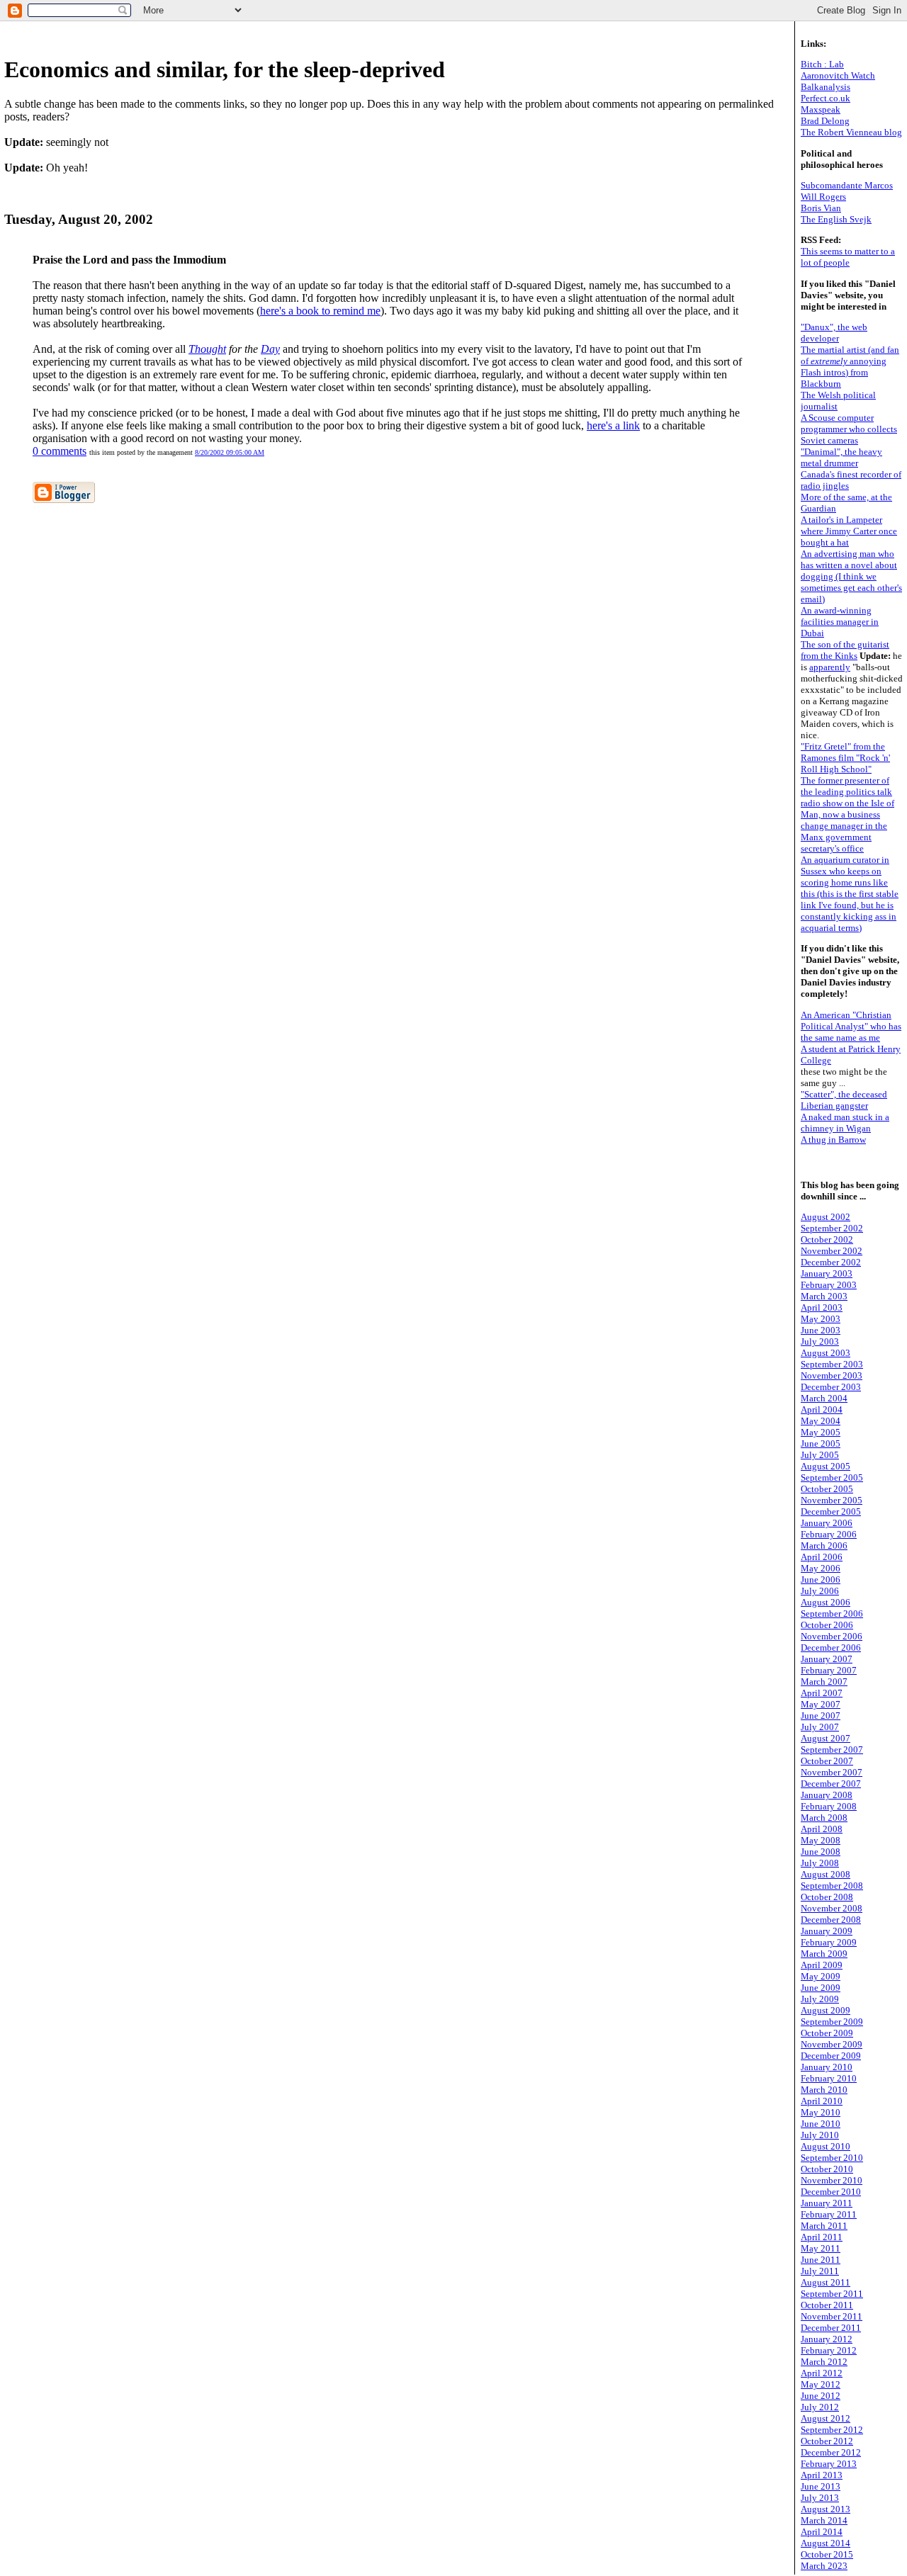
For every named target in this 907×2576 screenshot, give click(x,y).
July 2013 (820, 2498)
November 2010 (832, 2180)
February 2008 (829, 1806)
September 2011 (832, 2294)
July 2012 (820, 2407)
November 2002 (832, 1251)
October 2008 (827, 1897)
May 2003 (821, 1319)
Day (270, 349)
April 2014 (822, 2532)
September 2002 (832, 1228)
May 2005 (821, 1432)
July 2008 (820, 1863)
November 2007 (832, 1772)
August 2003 (826, 1353)
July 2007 (820, 1727)
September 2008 (832, 1886)
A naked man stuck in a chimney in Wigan (845, 1123)
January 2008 (827, 1795)
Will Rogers (823, 197)
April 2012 (822, 2373)
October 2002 (827, 1239)
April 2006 (822, 1557)
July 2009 (820, 1999)
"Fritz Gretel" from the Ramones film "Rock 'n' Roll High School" (845, 758)
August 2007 (826, 1738)
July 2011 (820, 2271)
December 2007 (831, 1784)
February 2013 (829, 2464)
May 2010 (821, 2112)
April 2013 (822, 2475)
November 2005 (832, 1500)
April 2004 (822, 1410)
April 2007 (822, 1693)
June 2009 (821, 1988)
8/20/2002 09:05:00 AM (230, 452)
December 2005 (831, 1512)
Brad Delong (825, 121)
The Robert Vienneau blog (851, 132)
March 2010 (824, 2090)
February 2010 (829, 2078)
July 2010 (820, 2135)
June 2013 (821, 2486)
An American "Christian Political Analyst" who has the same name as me (851, 1026)
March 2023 (824, 2566)
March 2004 (824, 1398)
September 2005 (832, 1478)
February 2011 (829, 2214)
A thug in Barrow (833, 1140)
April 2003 (822, 1307)
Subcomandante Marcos (847, 185)
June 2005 (821, 1444)
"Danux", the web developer (834, 333)
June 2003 (821, 1330)
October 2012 (827, 2441)
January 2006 (827, 1523)
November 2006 (832, 1636)
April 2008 (822, 1829)
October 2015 (827, 2554)
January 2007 (827, 1659)
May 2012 (821, 2384)
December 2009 (831, 2056)
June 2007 (821, 1716)
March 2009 (824, 1954)
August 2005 (826, 1466)
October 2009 (827, 2033)
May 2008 (821, 1840)
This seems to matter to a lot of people (848, 257)
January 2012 (827, 2339)
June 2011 (821, 2260)
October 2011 (827, 2305)
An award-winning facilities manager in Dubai (840, 622)
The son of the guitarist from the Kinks (845, 650)
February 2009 (829, 1942)
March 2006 (824, 1546)
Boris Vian (821, 208)
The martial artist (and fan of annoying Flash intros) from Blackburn (850, 367)
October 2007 (827, 1761)
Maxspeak (821, 109)
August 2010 (826, 2146)
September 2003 (832, 1364)
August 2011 (826, 2282)
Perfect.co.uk (826, 98)
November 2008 (832, 1908)
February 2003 (829, 1285)
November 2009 (832, 2044)
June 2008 (821, 1852)
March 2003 (824, 1296)
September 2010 (832, 2158)
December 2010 (831, 2192)
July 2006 (820, 1591)
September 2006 (832, 1614)
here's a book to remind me (320, 311)
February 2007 (829, 1670)
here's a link (613, 425)
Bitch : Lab (822, 64)
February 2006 (829, 1534)
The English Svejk (836, 219)
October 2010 (827, 2169)
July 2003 (820, 1341)
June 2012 (821, 2396)
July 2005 (820, 1455)
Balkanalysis (826, 87)
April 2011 (822, 2237)
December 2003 (831, 1387)
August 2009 (826, 2010)
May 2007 (821, 1704)
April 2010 (822, 2101)
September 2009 (832, 2022)
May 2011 (821, 2248)
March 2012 (824, 2362)
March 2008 (824, 1818)
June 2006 (821, 1580)
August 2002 (826, 1217)
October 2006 (827, 1625)
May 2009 (821, 1976)
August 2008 (826, 1874)
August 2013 (826, 2509)
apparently (830, 667)
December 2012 (831, 2452)
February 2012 (829, 2350)
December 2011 (831, 2328)
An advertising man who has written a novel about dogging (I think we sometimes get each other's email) (851, 576)
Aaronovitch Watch (838, 75)
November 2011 (832, 2316)
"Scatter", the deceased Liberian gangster (844, 1100)
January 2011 (827, 2203)
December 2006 (831, 1648)
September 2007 (832, 1750)
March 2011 (824, 2226)
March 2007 (824, 1682)
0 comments (60, 451)
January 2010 (827, 2067)
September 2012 (832, 2430)
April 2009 (822, 1965)
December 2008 (831, 1920)
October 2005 (827, 1489)
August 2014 (826, 2543)
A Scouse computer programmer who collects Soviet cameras (849, 429)
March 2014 (824, 2520)
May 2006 (821, 1568)
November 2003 (832, 1375)
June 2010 (821, 2124)
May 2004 (821, 1421)
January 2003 (827, 1273)
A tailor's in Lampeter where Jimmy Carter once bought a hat (849, 531)
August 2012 (826, 2418)
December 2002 (831, 1262)
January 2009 (827, 1931)
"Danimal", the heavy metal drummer (841, 457)
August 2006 (826, 1602)
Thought (207, 349)
